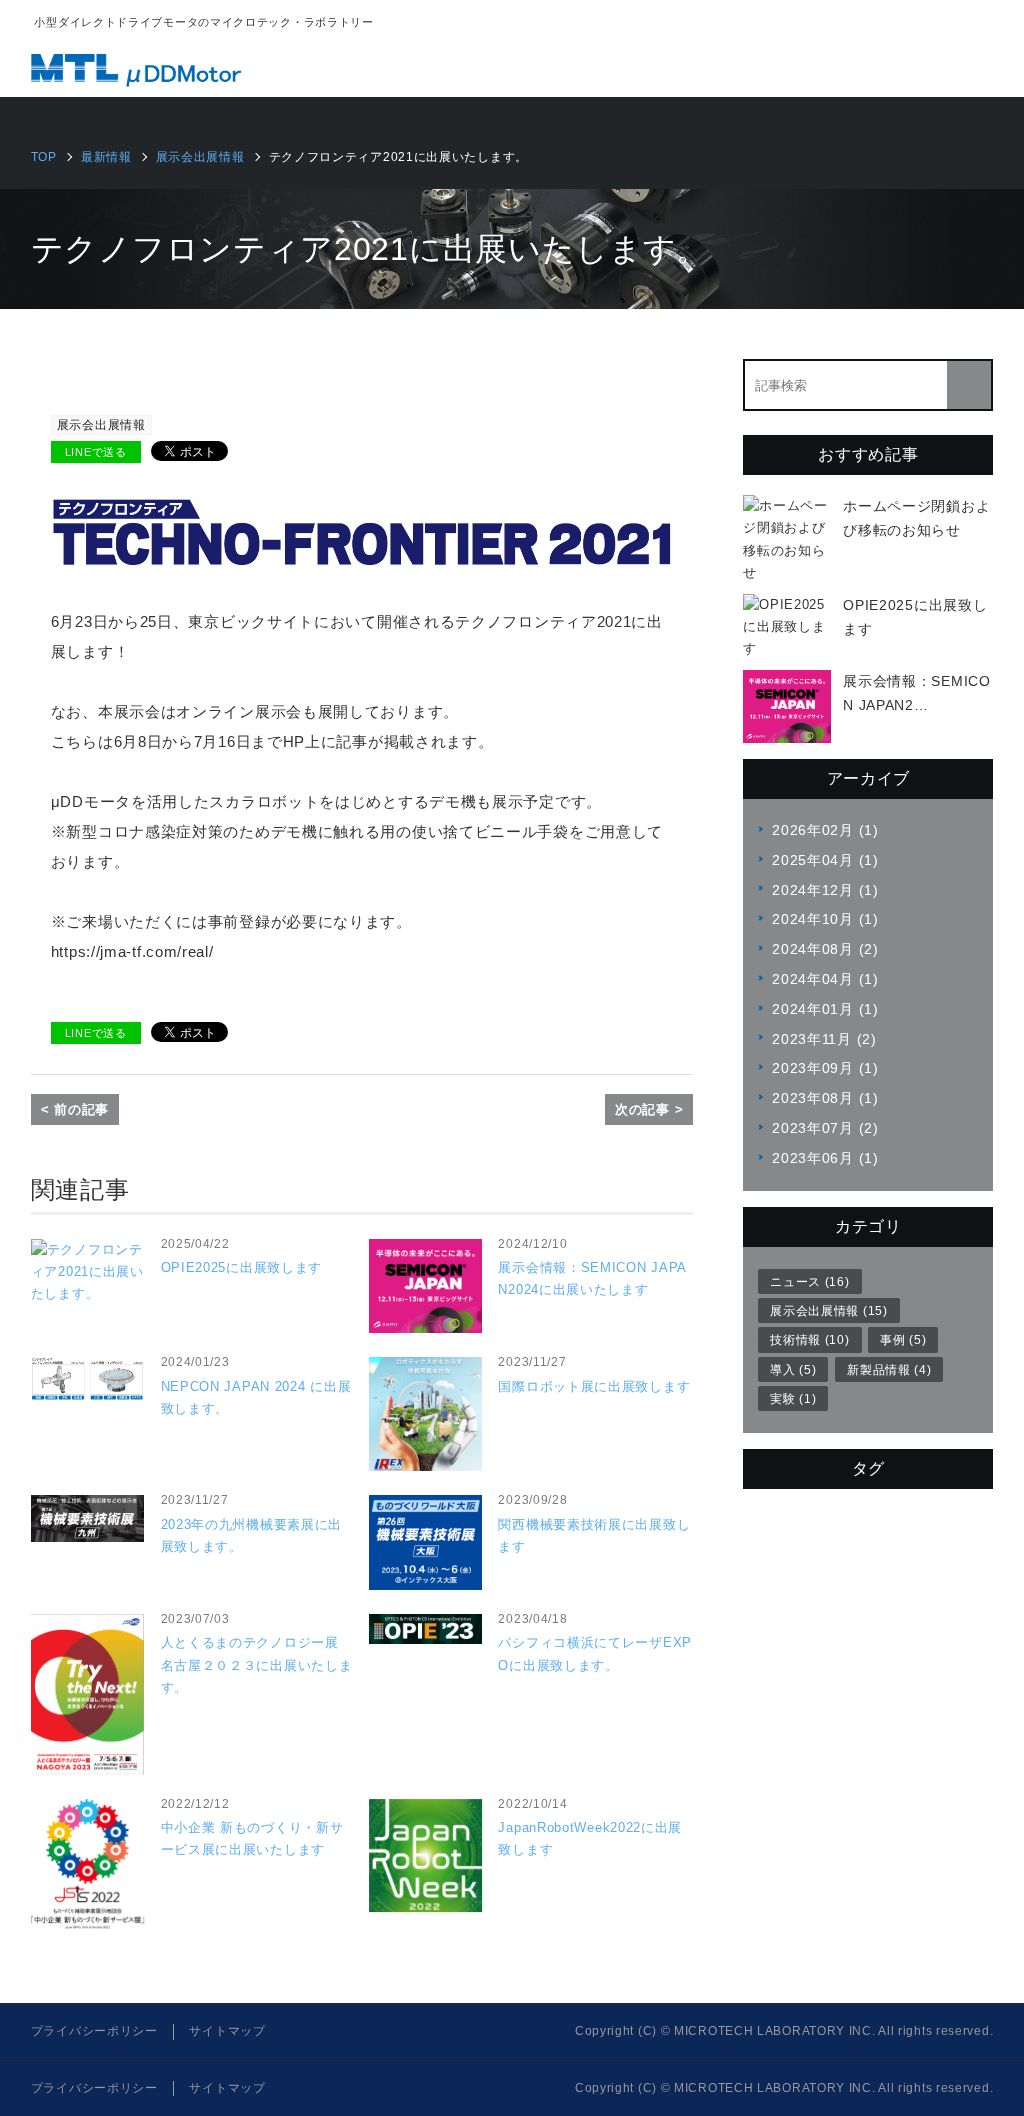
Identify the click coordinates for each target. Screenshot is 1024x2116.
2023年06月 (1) (825, 1158)
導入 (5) (793, 1370)
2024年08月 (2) (825, 949)
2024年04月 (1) (825, 979)
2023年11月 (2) (824, 1039)
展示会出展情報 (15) (828, 1311)
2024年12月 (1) (825, 890)
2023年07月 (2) (825, 1128)
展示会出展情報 (101, 425)
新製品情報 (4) (889, 1370)
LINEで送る (96, 452)
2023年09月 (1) (825, 1068)
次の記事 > (649, 1109)
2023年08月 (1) (825, 1098)
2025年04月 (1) (825, 860)
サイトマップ (227, 2031)
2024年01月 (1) (825, 1009)
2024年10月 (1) (825, 919)
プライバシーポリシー (94, 2031)
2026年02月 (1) (825, 830)
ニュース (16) (809, 1282)
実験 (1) (793, 1399)
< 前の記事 (75, 1109)
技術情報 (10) (809, 1340)
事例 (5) (903, 1340)
